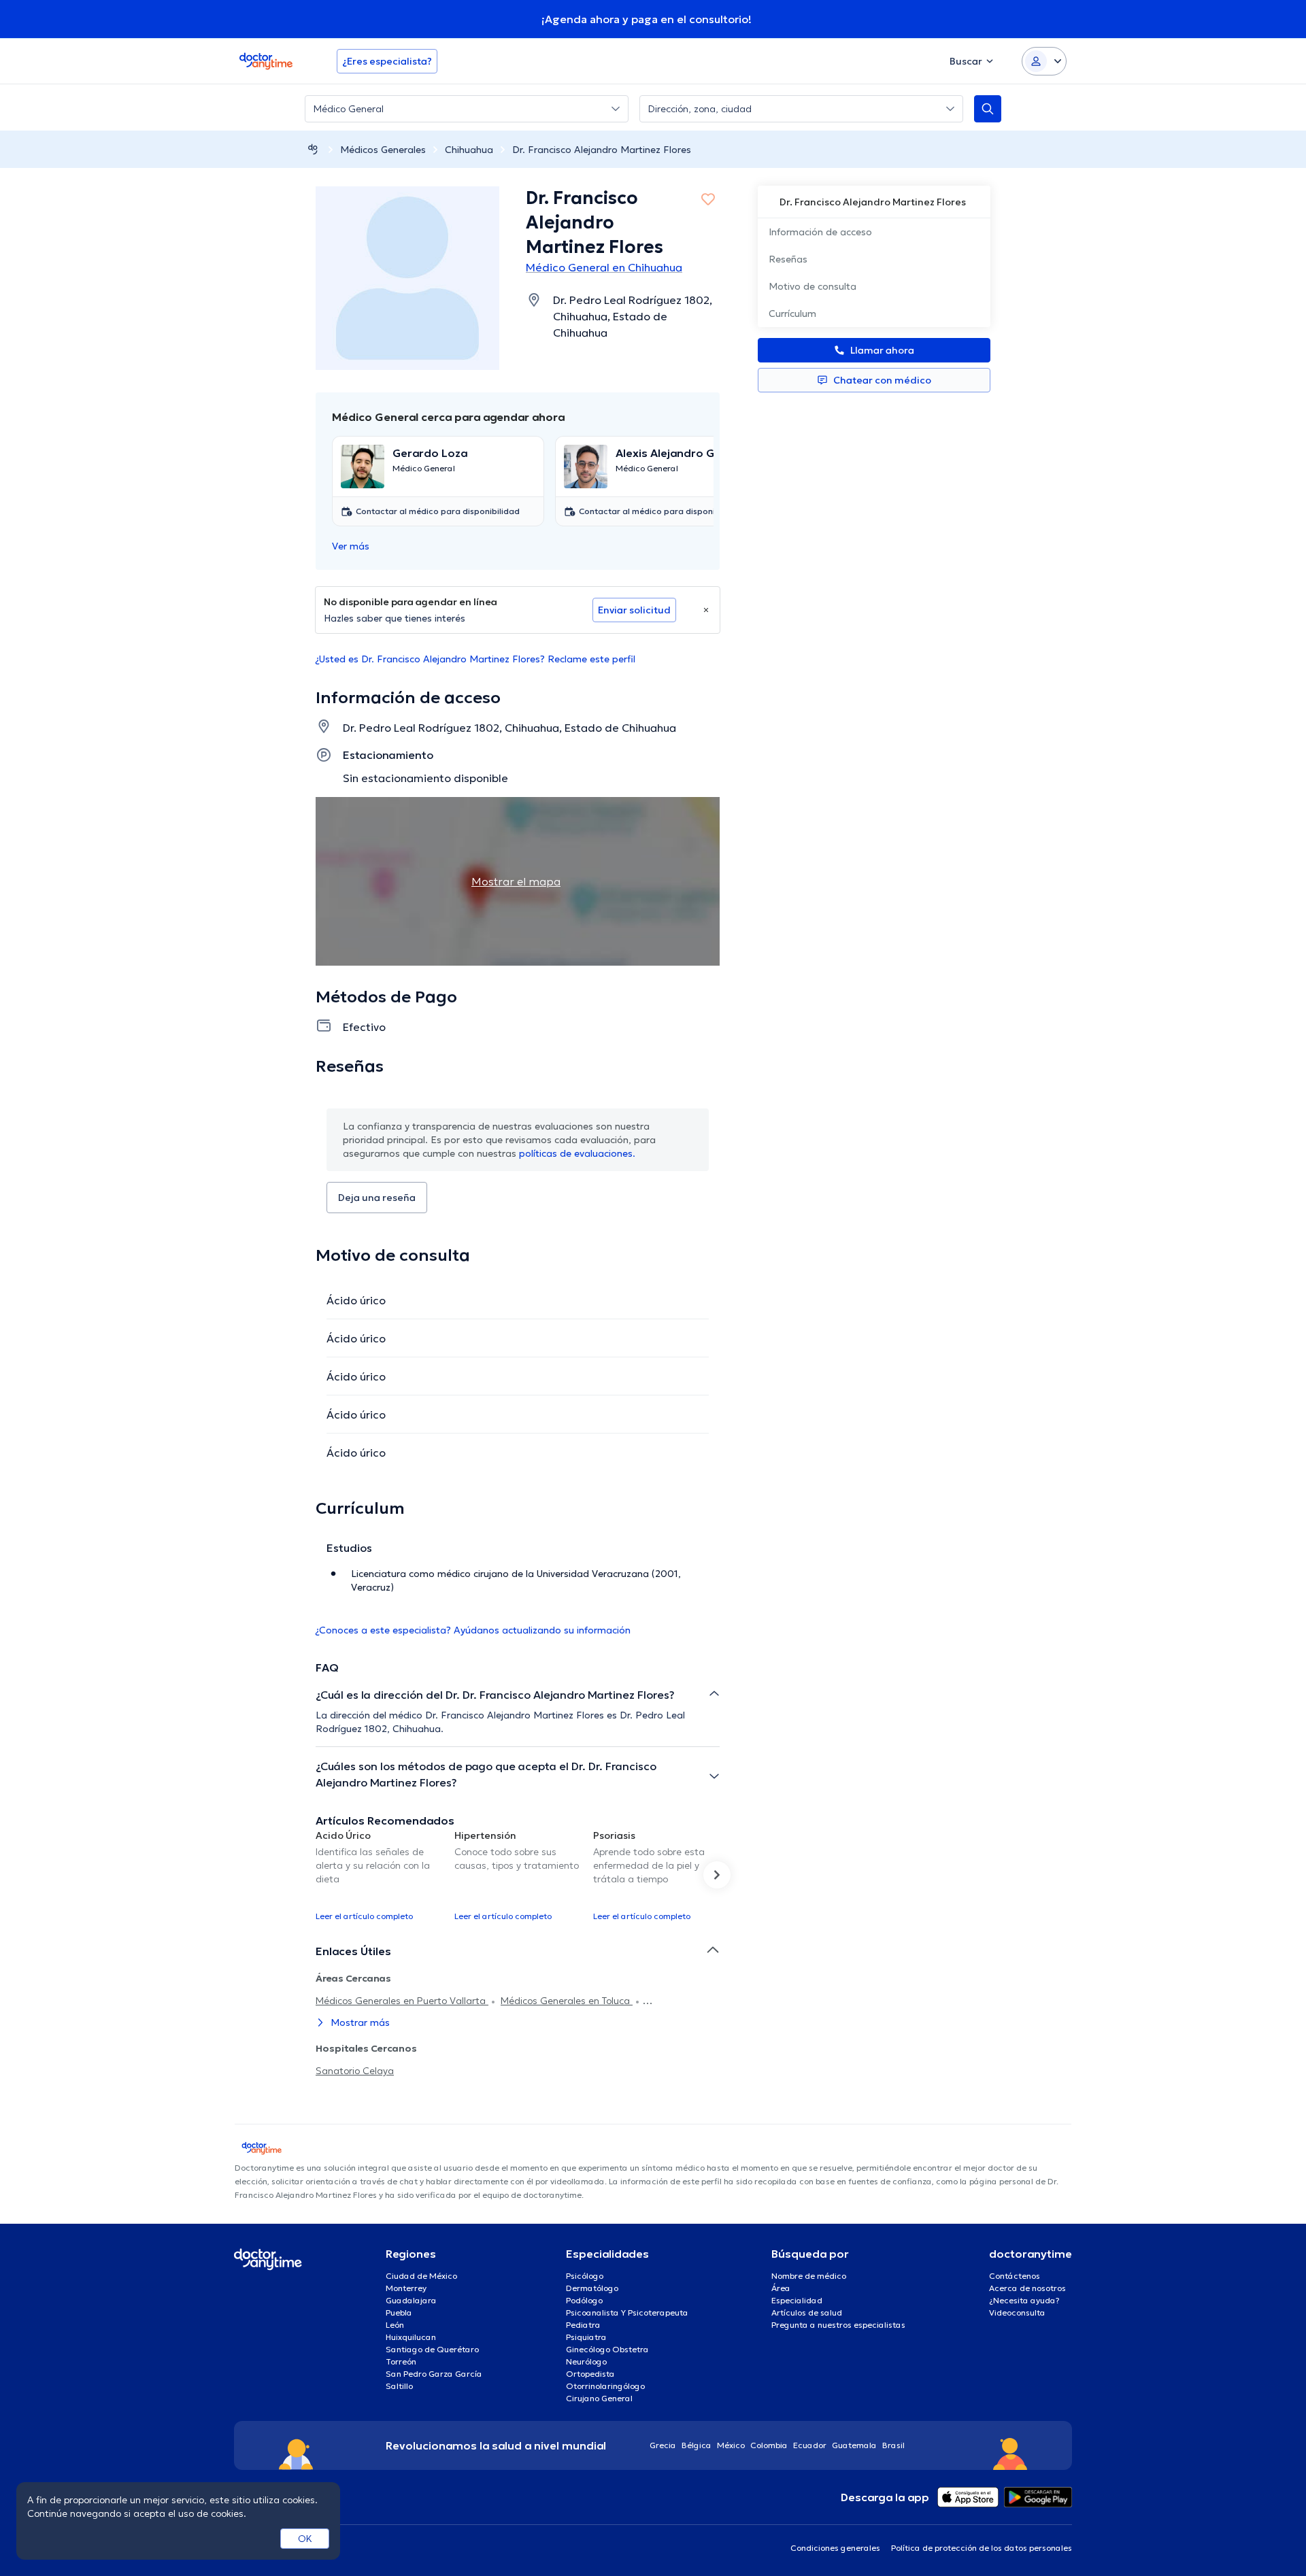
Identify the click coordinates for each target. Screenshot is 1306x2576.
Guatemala (854, 2445)
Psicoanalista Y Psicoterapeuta (627, 2312)
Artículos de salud (807, 2312)
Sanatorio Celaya (355, 2071)
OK (305, 2539)
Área (781, 2288)
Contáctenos (1015, 2276)
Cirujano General (599, 2398)
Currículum (792, 313)
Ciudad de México (421, 2276)
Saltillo (399, 2386)
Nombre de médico (809, 2276)
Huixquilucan (411, 2337)
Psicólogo (585, 2276)
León (395, 2325)
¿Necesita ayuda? (1024, 2300)
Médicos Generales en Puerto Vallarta (402, 2001)
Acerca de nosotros (1027, 2288)
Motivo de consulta (813, 286)
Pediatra (583, 2325)
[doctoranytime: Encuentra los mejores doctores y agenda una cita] (313, 149)
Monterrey (406, 2288)
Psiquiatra (586, 2337)
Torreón (401, 2361)
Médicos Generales (383, 150)
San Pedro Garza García (434, 2374)
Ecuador (810, 2445)
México (731, 2445)
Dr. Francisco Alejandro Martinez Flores (602, 150)
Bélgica (697, 2445)
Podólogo (584, 2300)
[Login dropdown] (1044, 61)
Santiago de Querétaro (432, 2349)
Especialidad (797, 2300)
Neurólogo (586, 2361)
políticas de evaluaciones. (577, 1153)
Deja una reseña (377, 1198)
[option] (380, 1875)
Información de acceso (820, 232)
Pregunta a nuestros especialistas (838, 2325)
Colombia (769, 2445)
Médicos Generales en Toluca (567, 2001)
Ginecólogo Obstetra (607, 2349)
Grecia (663, 2445)
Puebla (399, 2312)
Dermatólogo (592, 2288)
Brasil (893, 2445)
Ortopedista (590, 2374)
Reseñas (788, 259)
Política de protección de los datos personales (982, 2548)
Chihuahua (469, 150)
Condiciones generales (835, 2548)
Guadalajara (411, 2300)
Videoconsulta (1017, 2312)
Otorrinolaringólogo (605, 2386)
